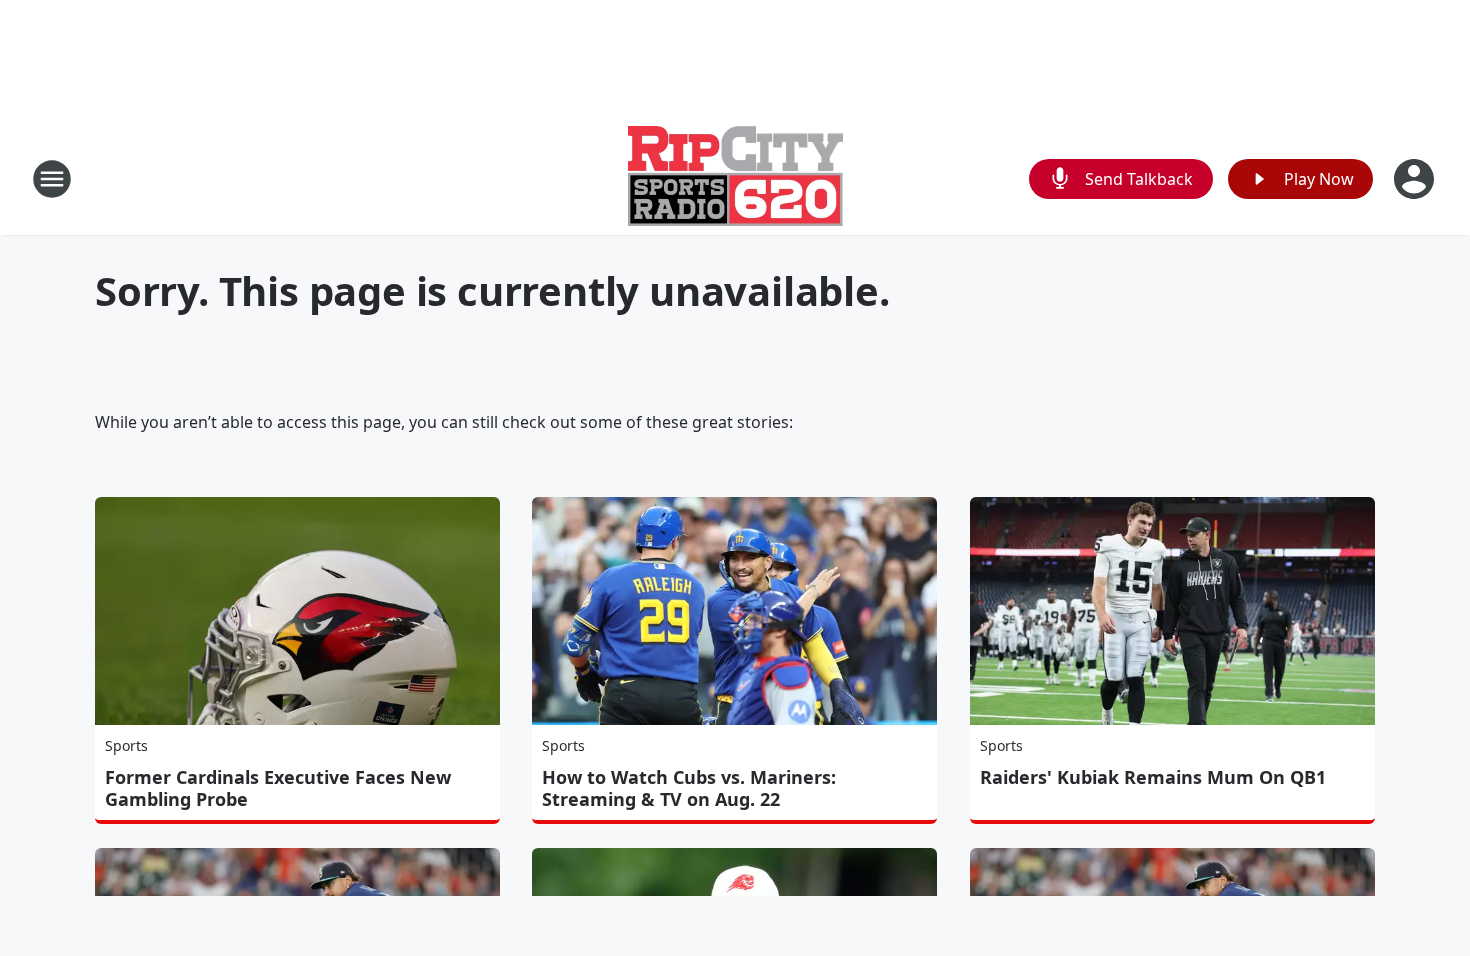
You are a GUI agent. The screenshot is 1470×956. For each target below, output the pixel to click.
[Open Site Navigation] (52, 179)
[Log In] (1416, 179)
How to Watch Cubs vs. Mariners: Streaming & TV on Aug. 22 (689, 788)
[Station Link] (735, 178)
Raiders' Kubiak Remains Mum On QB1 (1153, 777)
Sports (126, 745)
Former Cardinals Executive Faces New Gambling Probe (278, 788)
